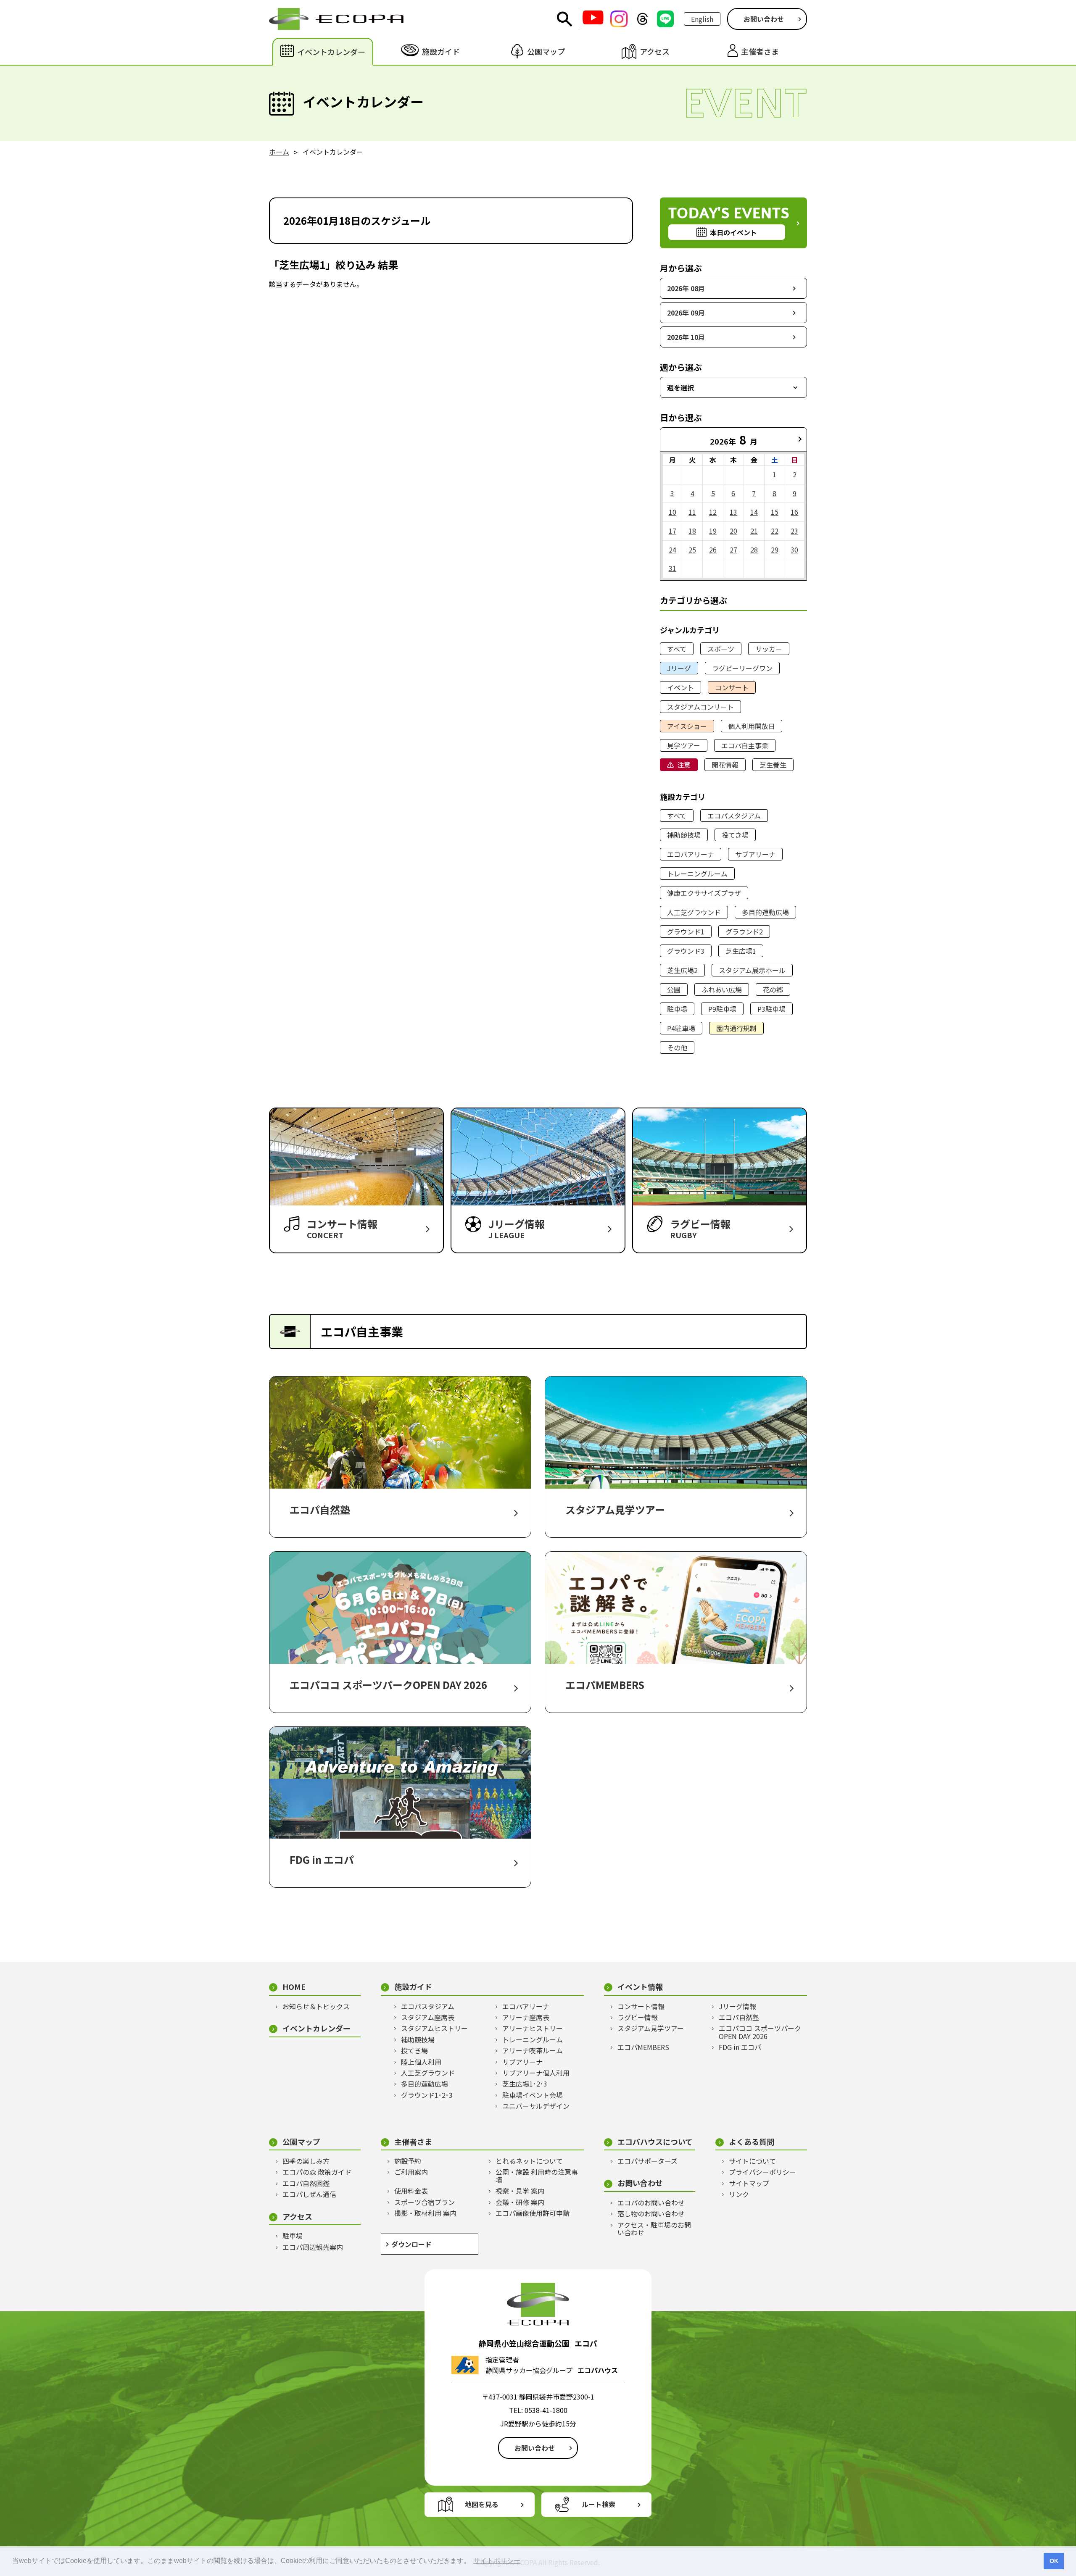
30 (794, 550)
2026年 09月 (686, 313)
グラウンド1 (686, 931)
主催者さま (413, 2142)
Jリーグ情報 (737, 2006)
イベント (680, 687)
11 (692, 512)
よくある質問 (752, 2142)
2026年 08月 (686, 288)
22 (775, 531)
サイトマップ (749, 2183)
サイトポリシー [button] (497, 2561)
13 (733, 512)
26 (713, 550)
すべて (677, 649)
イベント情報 (640, 1987)
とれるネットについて (529, 2161)
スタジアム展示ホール (752, 970)
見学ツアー (684, 745)
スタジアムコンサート (700, 707)
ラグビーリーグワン (742, 668)
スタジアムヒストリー (434, 2028)
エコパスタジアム (734, 816)
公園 (674, 989)
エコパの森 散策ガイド (317, 2172)
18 (692, 531)
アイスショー (687, 726)
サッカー (769, 649)
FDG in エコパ (740, 2047)
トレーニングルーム (697, 874)
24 (672, 550)
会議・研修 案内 (520, 2202)
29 (775, 550)
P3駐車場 (771, 1009)
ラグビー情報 (638, 2017)
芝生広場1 (741, 951)
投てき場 (735, 835)
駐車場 (677, 1009)
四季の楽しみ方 (306, 2161)
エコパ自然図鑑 (306, 2183)
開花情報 (725, 765)
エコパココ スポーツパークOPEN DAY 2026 (760, 2032)
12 (713, 512)
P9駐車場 (722, 1009)
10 (672, 512)
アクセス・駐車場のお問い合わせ (654, 2229)
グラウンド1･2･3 (427, 2095)
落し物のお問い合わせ (651, 2213)
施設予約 (408, 2161)
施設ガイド (413, 1987)
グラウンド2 (744, 931)
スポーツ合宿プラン (425, 2202)
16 (794, 512)
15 (775, 512)
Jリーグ (679, 668)
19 (713, 531)
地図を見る (482, 2504)
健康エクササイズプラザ (704, 893)
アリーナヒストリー (533, 2028)
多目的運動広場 (765, 912)
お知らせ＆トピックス (316, 2006)
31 (672, 568)
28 (754, 550)
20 (733, 531)
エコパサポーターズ (647, 2161)
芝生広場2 (682, 970)
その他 (677, 1047)
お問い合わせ (764, 19)
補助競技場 (684, 835)
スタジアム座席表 (428, 2017)
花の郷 (773, 989)
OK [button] (1054, 2561)
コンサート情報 (641, 2006)
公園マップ (301, 2142)
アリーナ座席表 (526, 2017)
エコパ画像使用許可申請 (533, 2213)
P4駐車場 (681, 1028)
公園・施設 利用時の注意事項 (537, 2176)
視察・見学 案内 (520, 2191)
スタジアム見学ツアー (651, 2028)
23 (794, 531)
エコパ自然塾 (739, 2017)
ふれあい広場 (722, 989)
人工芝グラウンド (694, 912)
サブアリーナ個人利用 (536, 2073)
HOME (294, 1987)
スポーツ (721, 649)
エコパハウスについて (655, 2142)
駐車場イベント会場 (533, 2095)
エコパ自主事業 (745, 745)
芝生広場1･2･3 (525, 2084)
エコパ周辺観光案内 (313, 2247)
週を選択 (680, 387)
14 (754, 512)
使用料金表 (411, 2191)
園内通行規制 (736, 1028)
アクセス (297, 2217)
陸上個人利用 (421, 2062)
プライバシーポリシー (762, 2172)
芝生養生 (773, 765)
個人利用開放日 (752, 726)
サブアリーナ (755, 854)
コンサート (732, 687)
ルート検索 (599, 2504)
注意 (684, 765)
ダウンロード (411, 2244)
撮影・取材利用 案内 (425, 2213)
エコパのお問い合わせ (651, 2202)
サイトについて (752, 2161)
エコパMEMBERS (643, 2047)
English (702, 19)
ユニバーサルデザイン (536, 2106)
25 (692, 550)
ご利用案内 (411, 2172)
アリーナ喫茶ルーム (533, 2050)
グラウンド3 (686, 951)
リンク (739, 2194)
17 (672, 531)
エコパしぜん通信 (309, 2194)
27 (733, 550)
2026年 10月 (686, 337)
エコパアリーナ (691, 854)
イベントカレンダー (316, 2028)
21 (754, 531)
